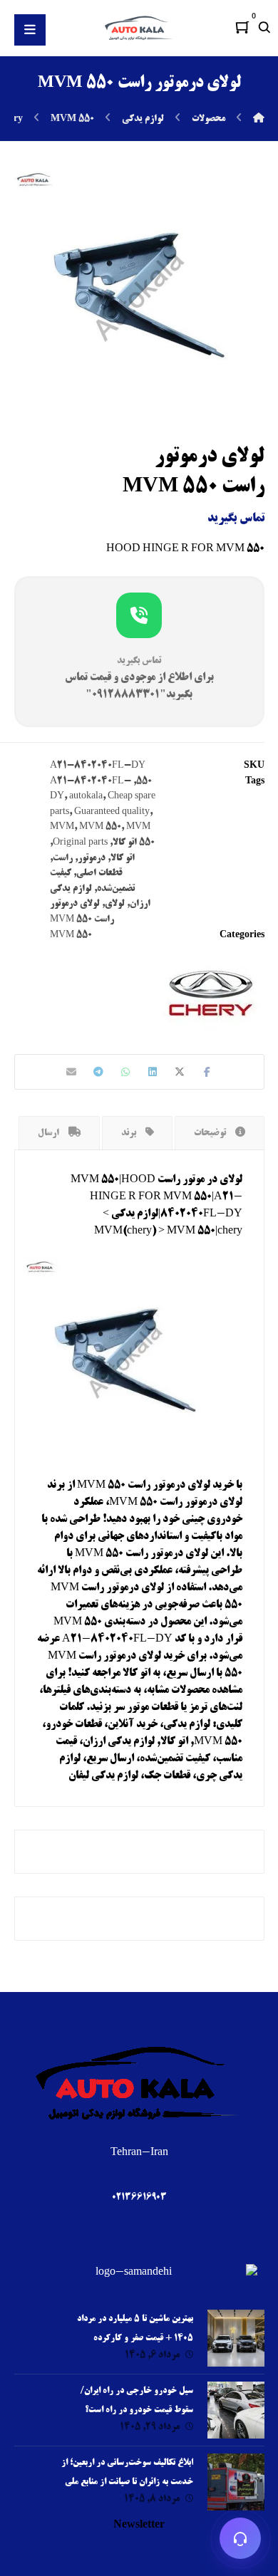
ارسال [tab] (50, 1133)
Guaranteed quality (112, 812)
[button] (242, 27)
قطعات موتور (153, 1708)
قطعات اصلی (99, 873)
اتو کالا (123, 858)
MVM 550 (100, 827)
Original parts (80, 843)
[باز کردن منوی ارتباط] (241, 2539)
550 (144, 781)
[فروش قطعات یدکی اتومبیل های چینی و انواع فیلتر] (139, 28)
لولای (115, 904)
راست (63, 858)
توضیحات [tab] (211, 1133)
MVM (62, 827)
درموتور (92, 858)
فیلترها (57, 1691)
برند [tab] (130, 1133)
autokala (86, 796)
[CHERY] (211, 994)
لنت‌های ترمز (216, 1708)
